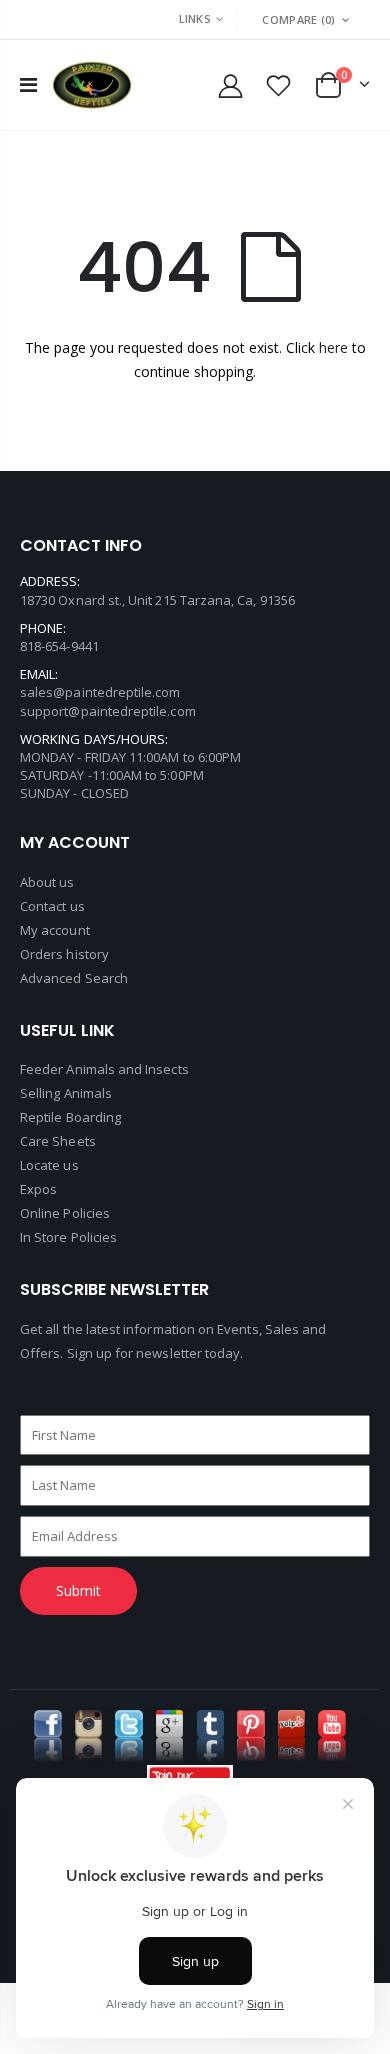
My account (55, 930)
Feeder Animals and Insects (104, 1069)
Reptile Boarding (70, 1117)
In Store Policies (68, 1237)
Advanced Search (74, 978)
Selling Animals (66, 1093)
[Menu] (28, 84)
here (333, 347)
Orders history (64, 954)
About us (47, 882)
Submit (78, 1590)
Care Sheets (58, 1141)
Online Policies (65, 1213)
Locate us (49, 1165)
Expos (38, 1189)
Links (195, 18)
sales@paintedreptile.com (100, 692)
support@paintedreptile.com (108, 711)
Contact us (52, 906)
